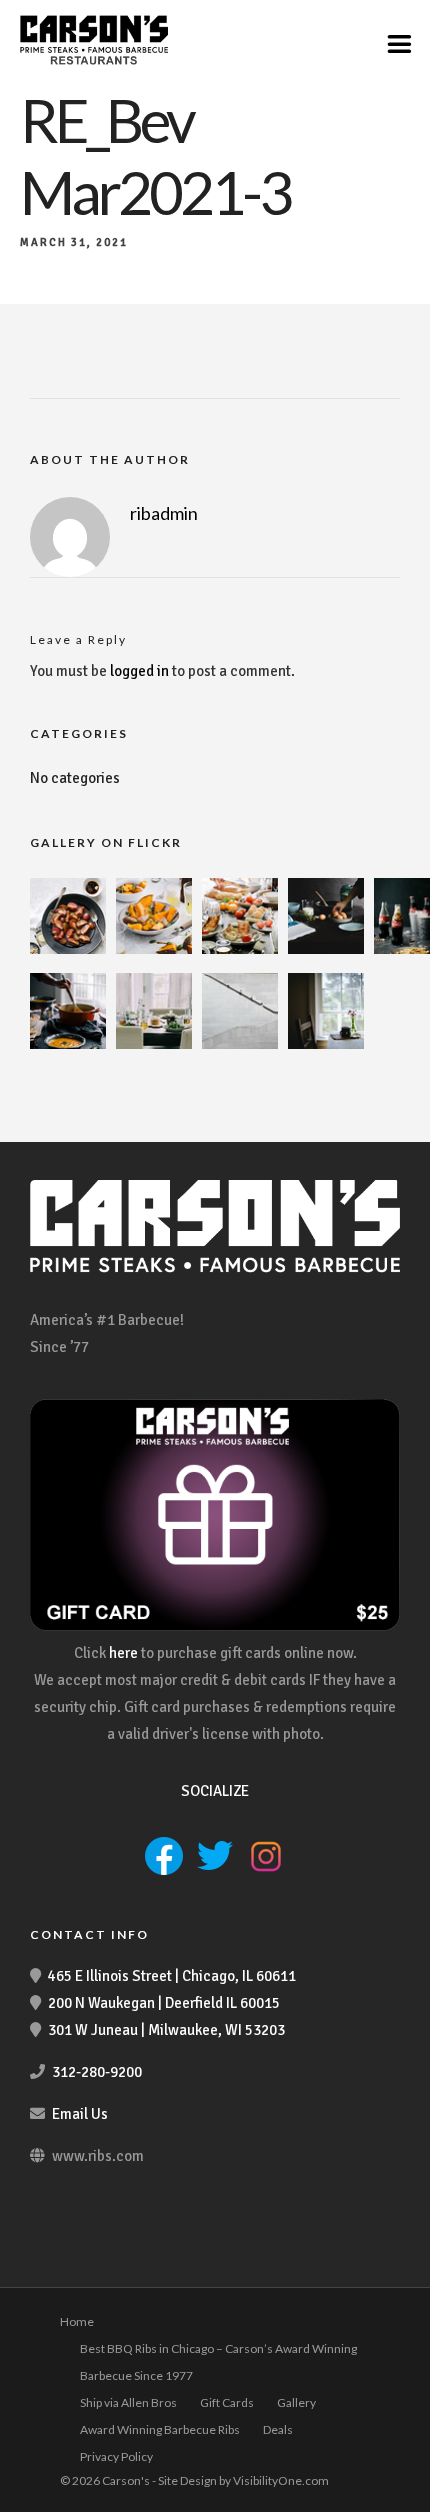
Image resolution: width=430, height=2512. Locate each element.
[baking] (326, 949)
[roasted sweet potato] (154, 949)
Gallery (296, 2402)
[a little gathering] (154, 1044)
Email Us (80, 2114)
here (123, 1653)
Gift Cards (227, 2402)
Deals (278, 2429)
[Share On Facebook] (48, 2469)
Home (77, 2321)
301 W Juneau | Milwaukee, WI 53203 (166, 2030)
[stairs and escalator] (240, 1044)
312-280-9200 (97, 2072)
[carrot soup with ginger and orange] (68, 1044)
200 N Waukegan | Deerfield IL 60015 (164, 2003)
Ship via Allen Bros (128, 2402)
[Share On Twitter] (79, 2469)
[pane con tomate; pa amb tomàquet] (240, 949)
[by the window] (326, 1044)
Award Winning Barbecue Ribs (160, 2429)
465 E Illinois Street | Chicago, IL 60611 (172, 1976)
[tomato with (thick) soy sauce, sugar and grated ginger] (68, 949)
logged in (139, 671)
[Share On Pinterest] (110, 2469)
